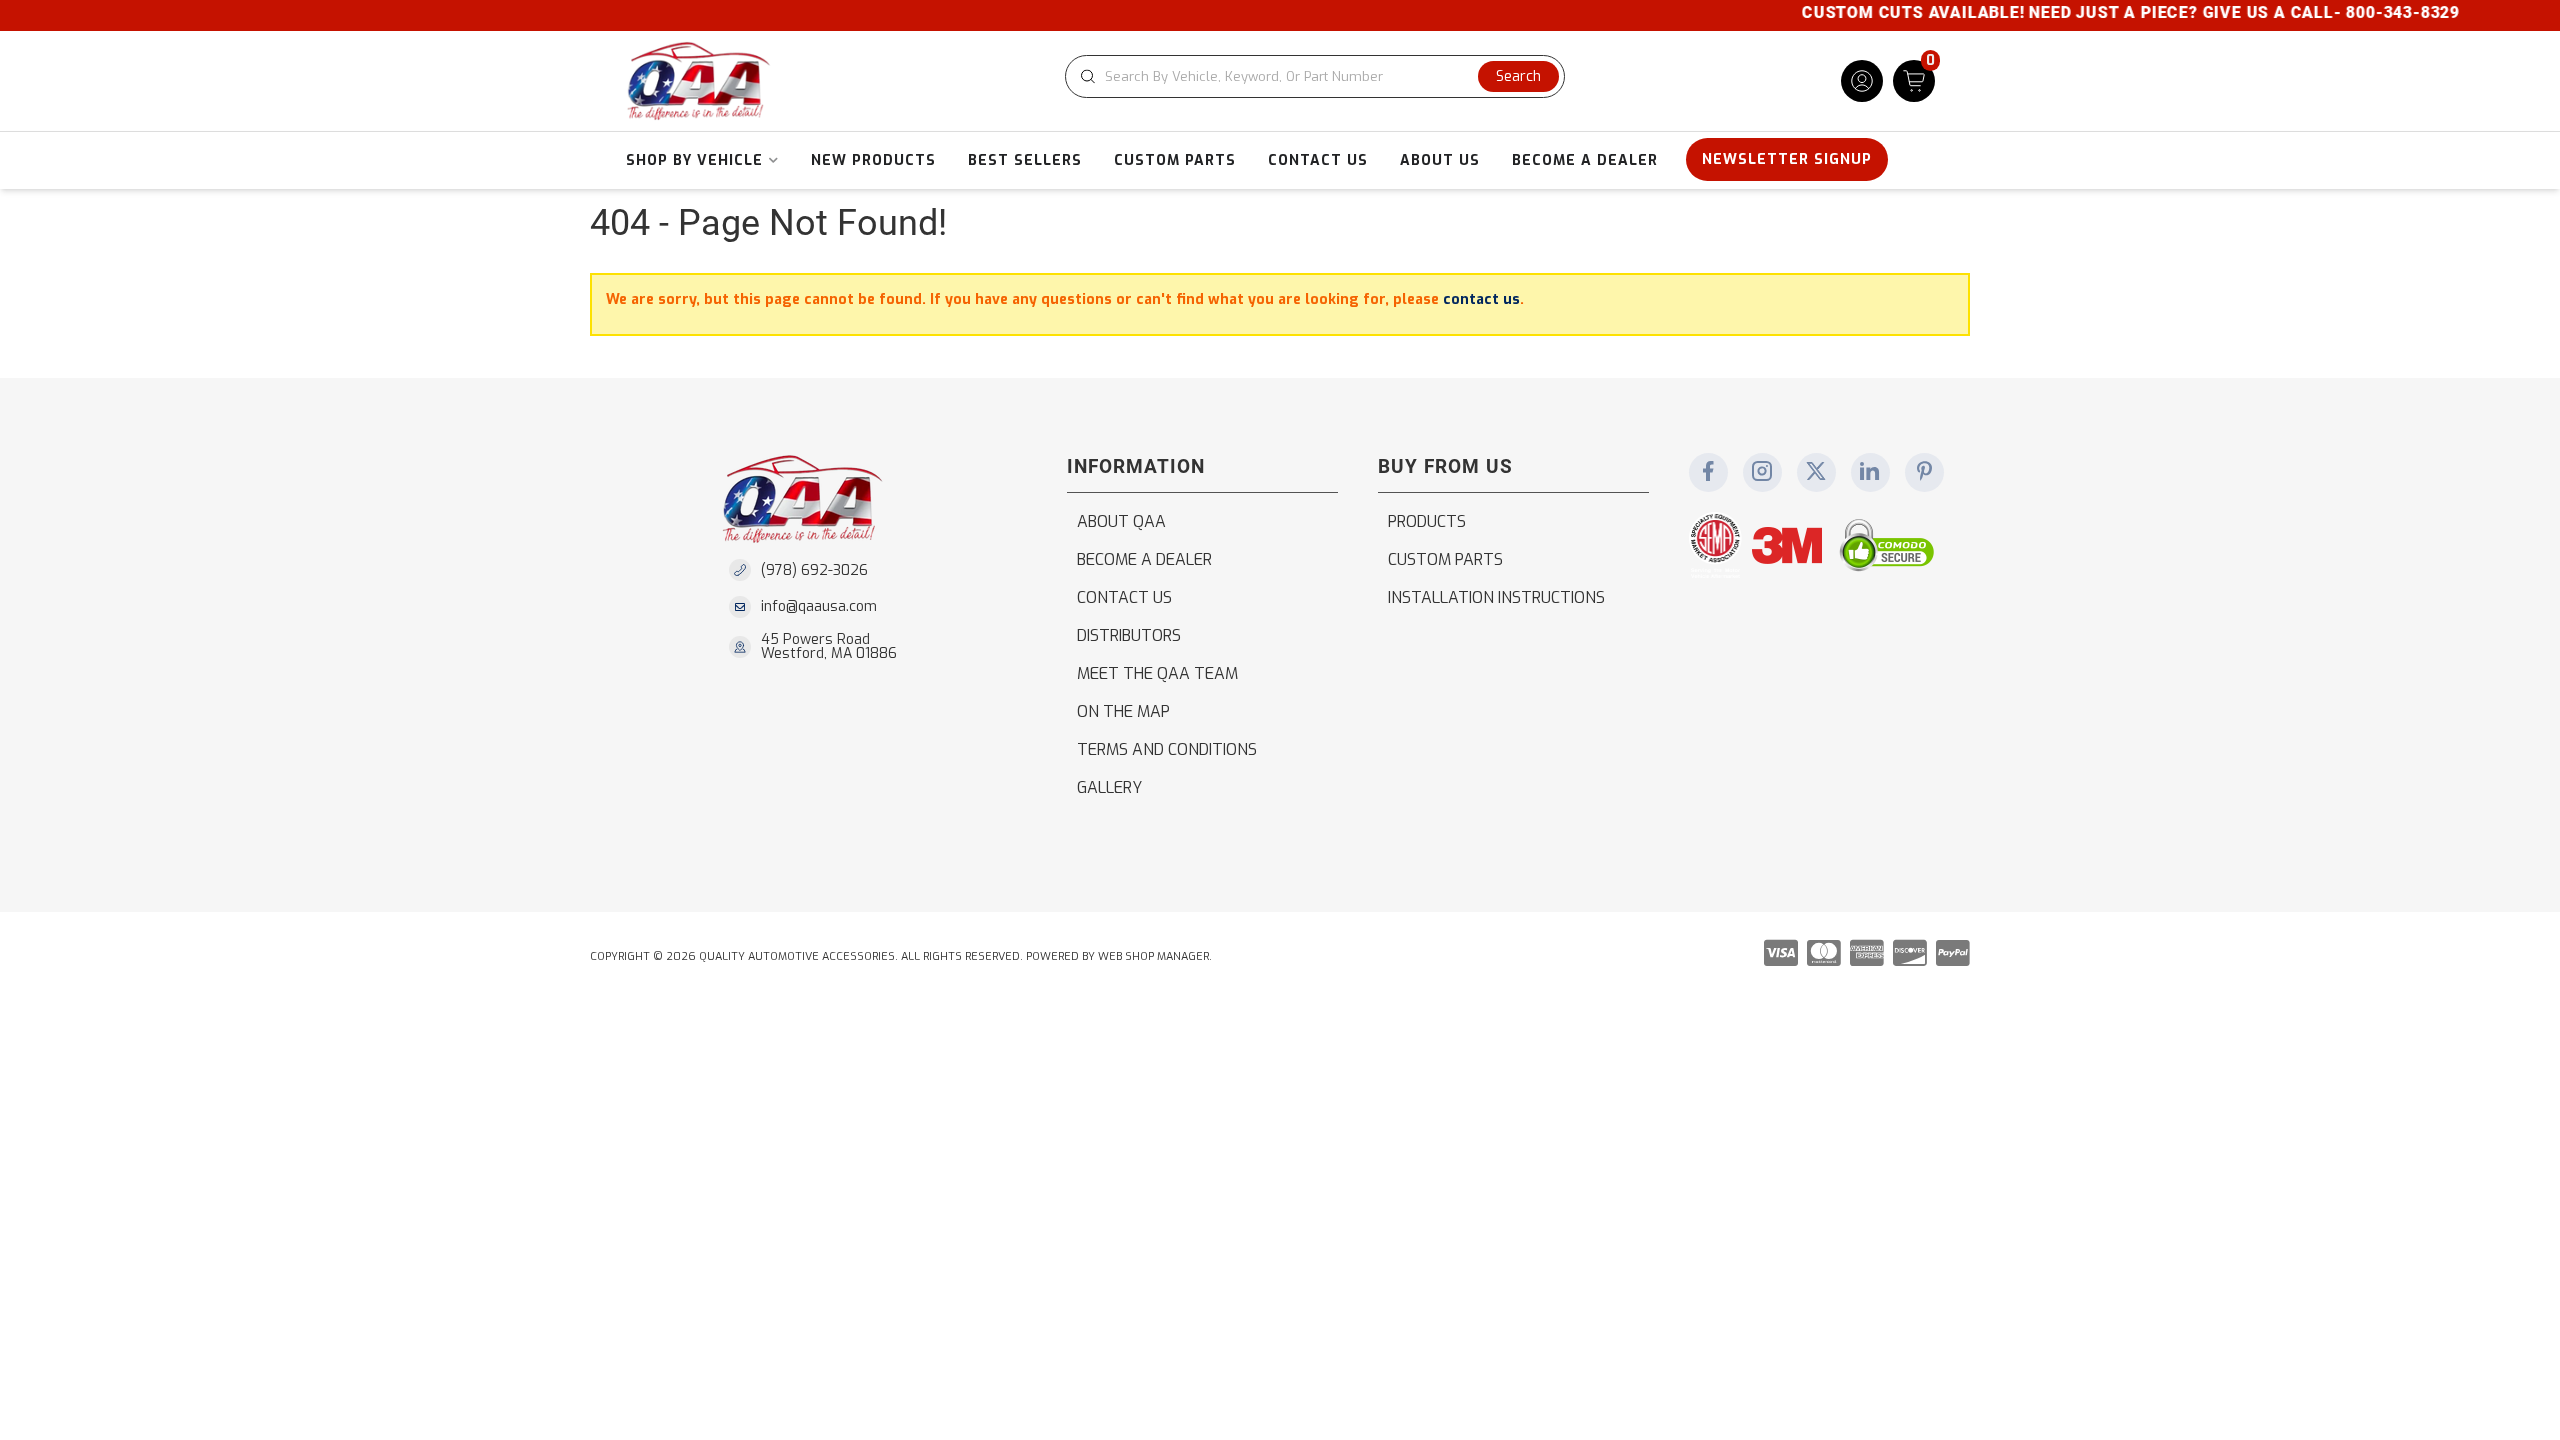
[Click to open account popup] (1862, 81)
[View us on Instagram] (1762, 473)
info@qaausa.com (819, 607)
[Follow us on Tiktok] (1870, 473)
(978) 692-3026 (814, 570)
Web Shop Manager (1153, 956)
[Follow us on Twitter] (1816, 473)
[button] (1315, 76)
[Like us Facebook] (1708, 473)
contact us (1481, 299)
